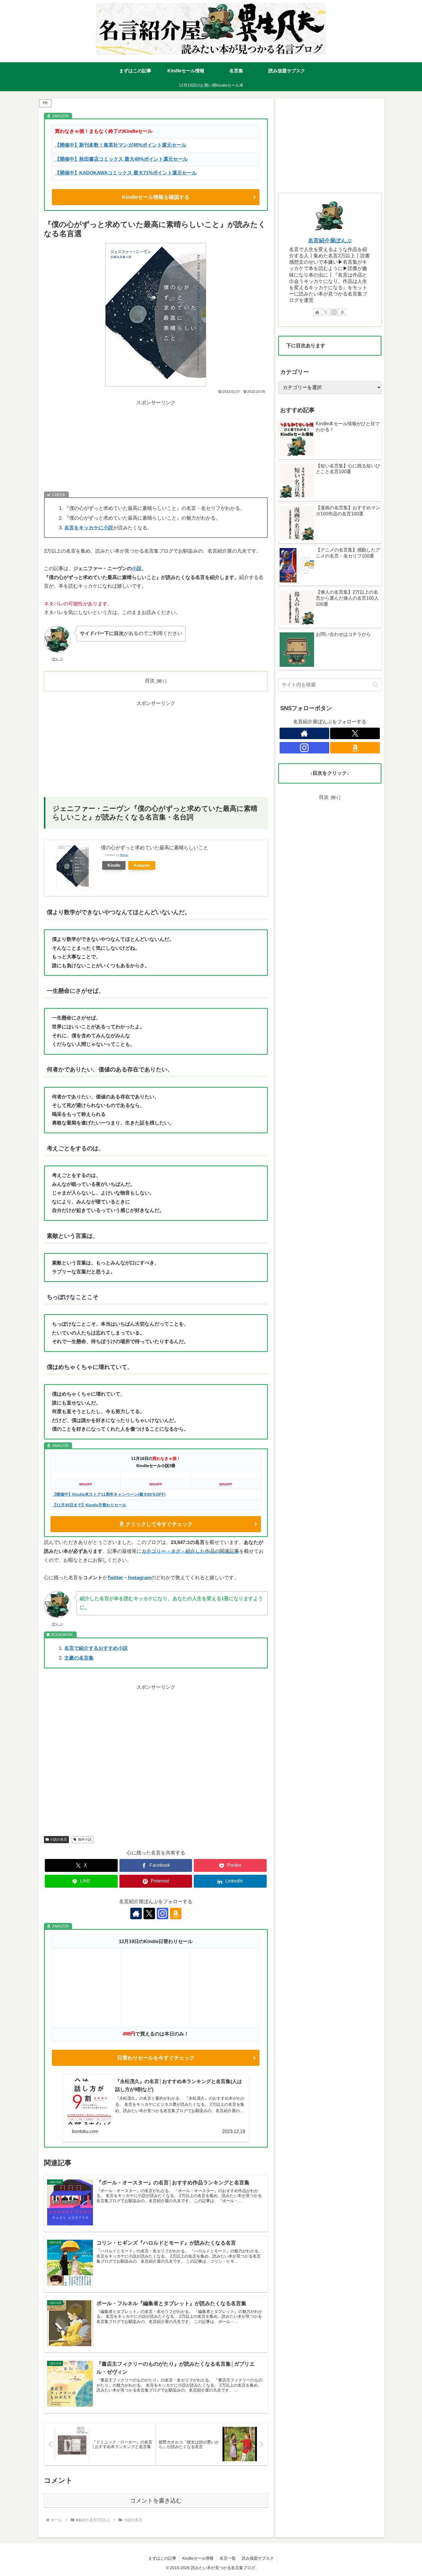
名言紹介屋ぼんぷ (330, 241)
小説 (137, 569)
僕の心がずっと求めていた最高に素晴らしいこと (154, 848)
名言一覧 (228, 2558)
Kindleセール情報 (198, 2558)
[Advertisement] (156, 447)
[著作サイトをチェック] (136, 1913)
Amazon (142, 865)
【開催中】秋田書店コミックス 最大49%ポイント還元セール (121, 159)
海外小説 (85, 1839)
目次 (150, 681)
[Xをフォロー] (149, 1913)
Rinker (124, 855)
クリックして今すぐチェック (159, 1524)
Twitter (115, 1578)
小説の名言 (59, 1839)
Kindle (114, 865)
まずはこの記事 (162, 2558)
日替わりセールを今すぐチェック (156, 2058)
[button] (376, 685)
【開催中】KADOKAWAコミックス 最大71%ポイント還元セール (126, 173)
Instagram (140, 1578)
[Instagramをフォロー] (162, 1913)
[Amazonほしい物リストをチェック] (176, 1913)
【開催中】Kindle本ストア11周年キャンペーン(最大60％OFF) (109, 1494)
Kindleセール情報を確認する (156, 197)
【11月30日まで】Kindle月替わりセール (89, 1505)
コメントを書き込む (156, 2501)
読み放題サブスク (258, 2558)
